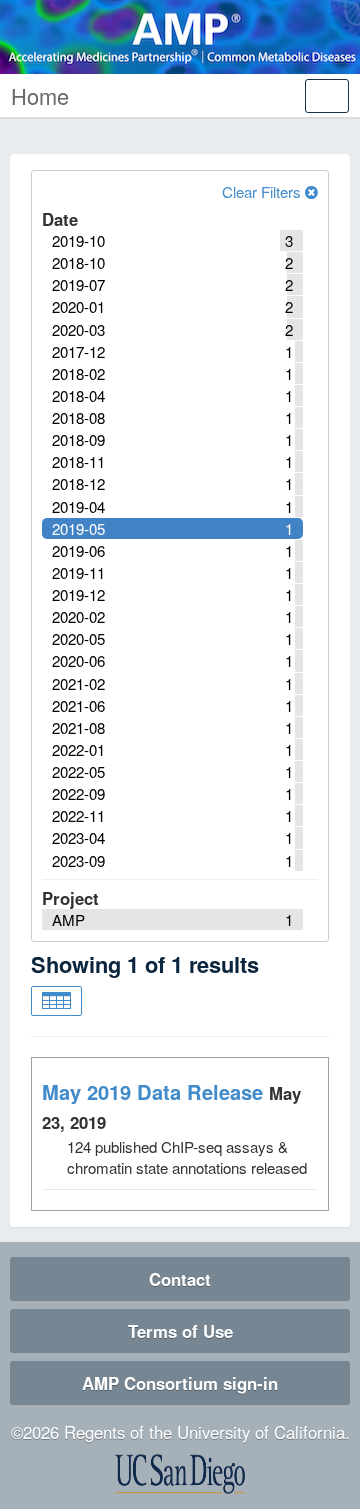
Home (40, 95)
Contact (180, 1279)
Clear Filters (263, 191)
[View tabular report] (56, 1001)
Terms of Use (180, 1331)
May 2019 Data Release (152, 1091)
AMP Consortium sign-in (180, 1383)
